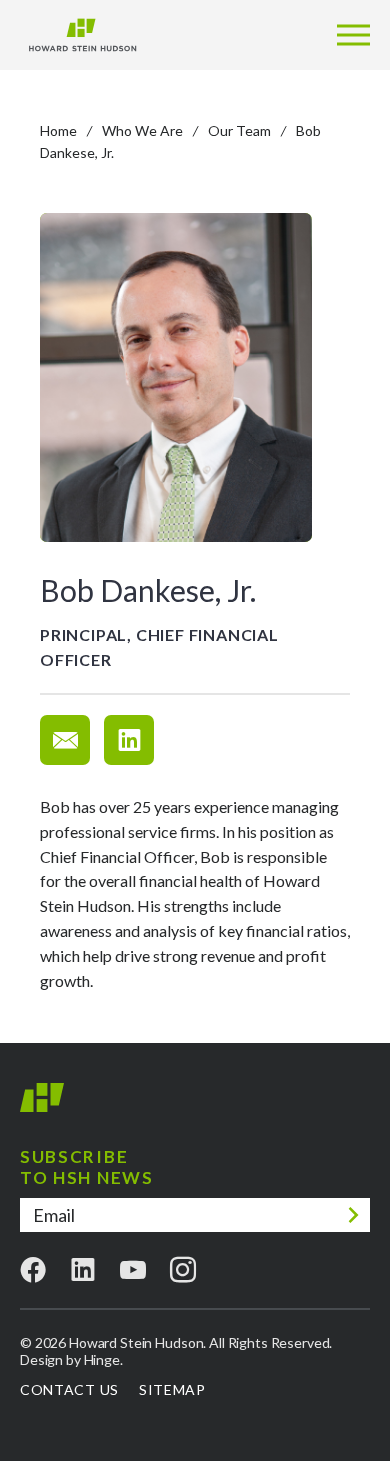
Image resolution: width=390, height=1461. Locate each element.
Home (58, 130)
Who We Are (142, 130)
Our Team (239, 130)
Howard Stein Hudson (42, 1105)
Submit (353, 1215)
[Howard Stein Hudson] (82, 35)
